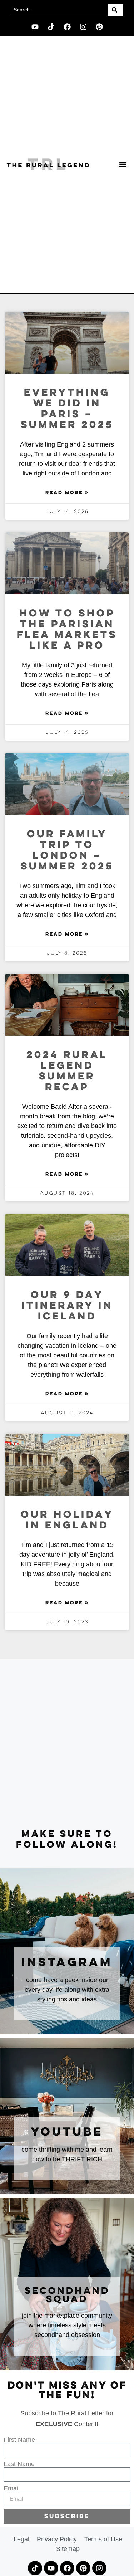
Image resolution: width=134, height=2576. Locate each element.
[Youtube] (35, 27)
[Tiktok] (51, 27)
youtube (67, 2132)
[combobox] (59, 10)
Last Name (19, 2464)
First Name (19, 2440)
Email (12, 2488)
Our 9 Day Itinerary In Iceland (67, 1306)
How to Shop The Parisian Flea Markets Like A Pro (67, 630)
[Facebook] (67, 27)
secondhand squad (67, 2295)
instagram (67, 1963)
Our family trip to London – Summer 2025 (67, 851)
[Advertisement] (67, 1744)
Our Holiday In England (67, 1520)
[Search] (115, 10)
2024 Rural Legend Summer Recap (67, 1071)
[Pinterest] (99, 27)
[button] (123, 165)
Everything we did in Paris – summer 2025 (67, 409)
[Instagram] (83, 27)
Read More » (67, 493)
